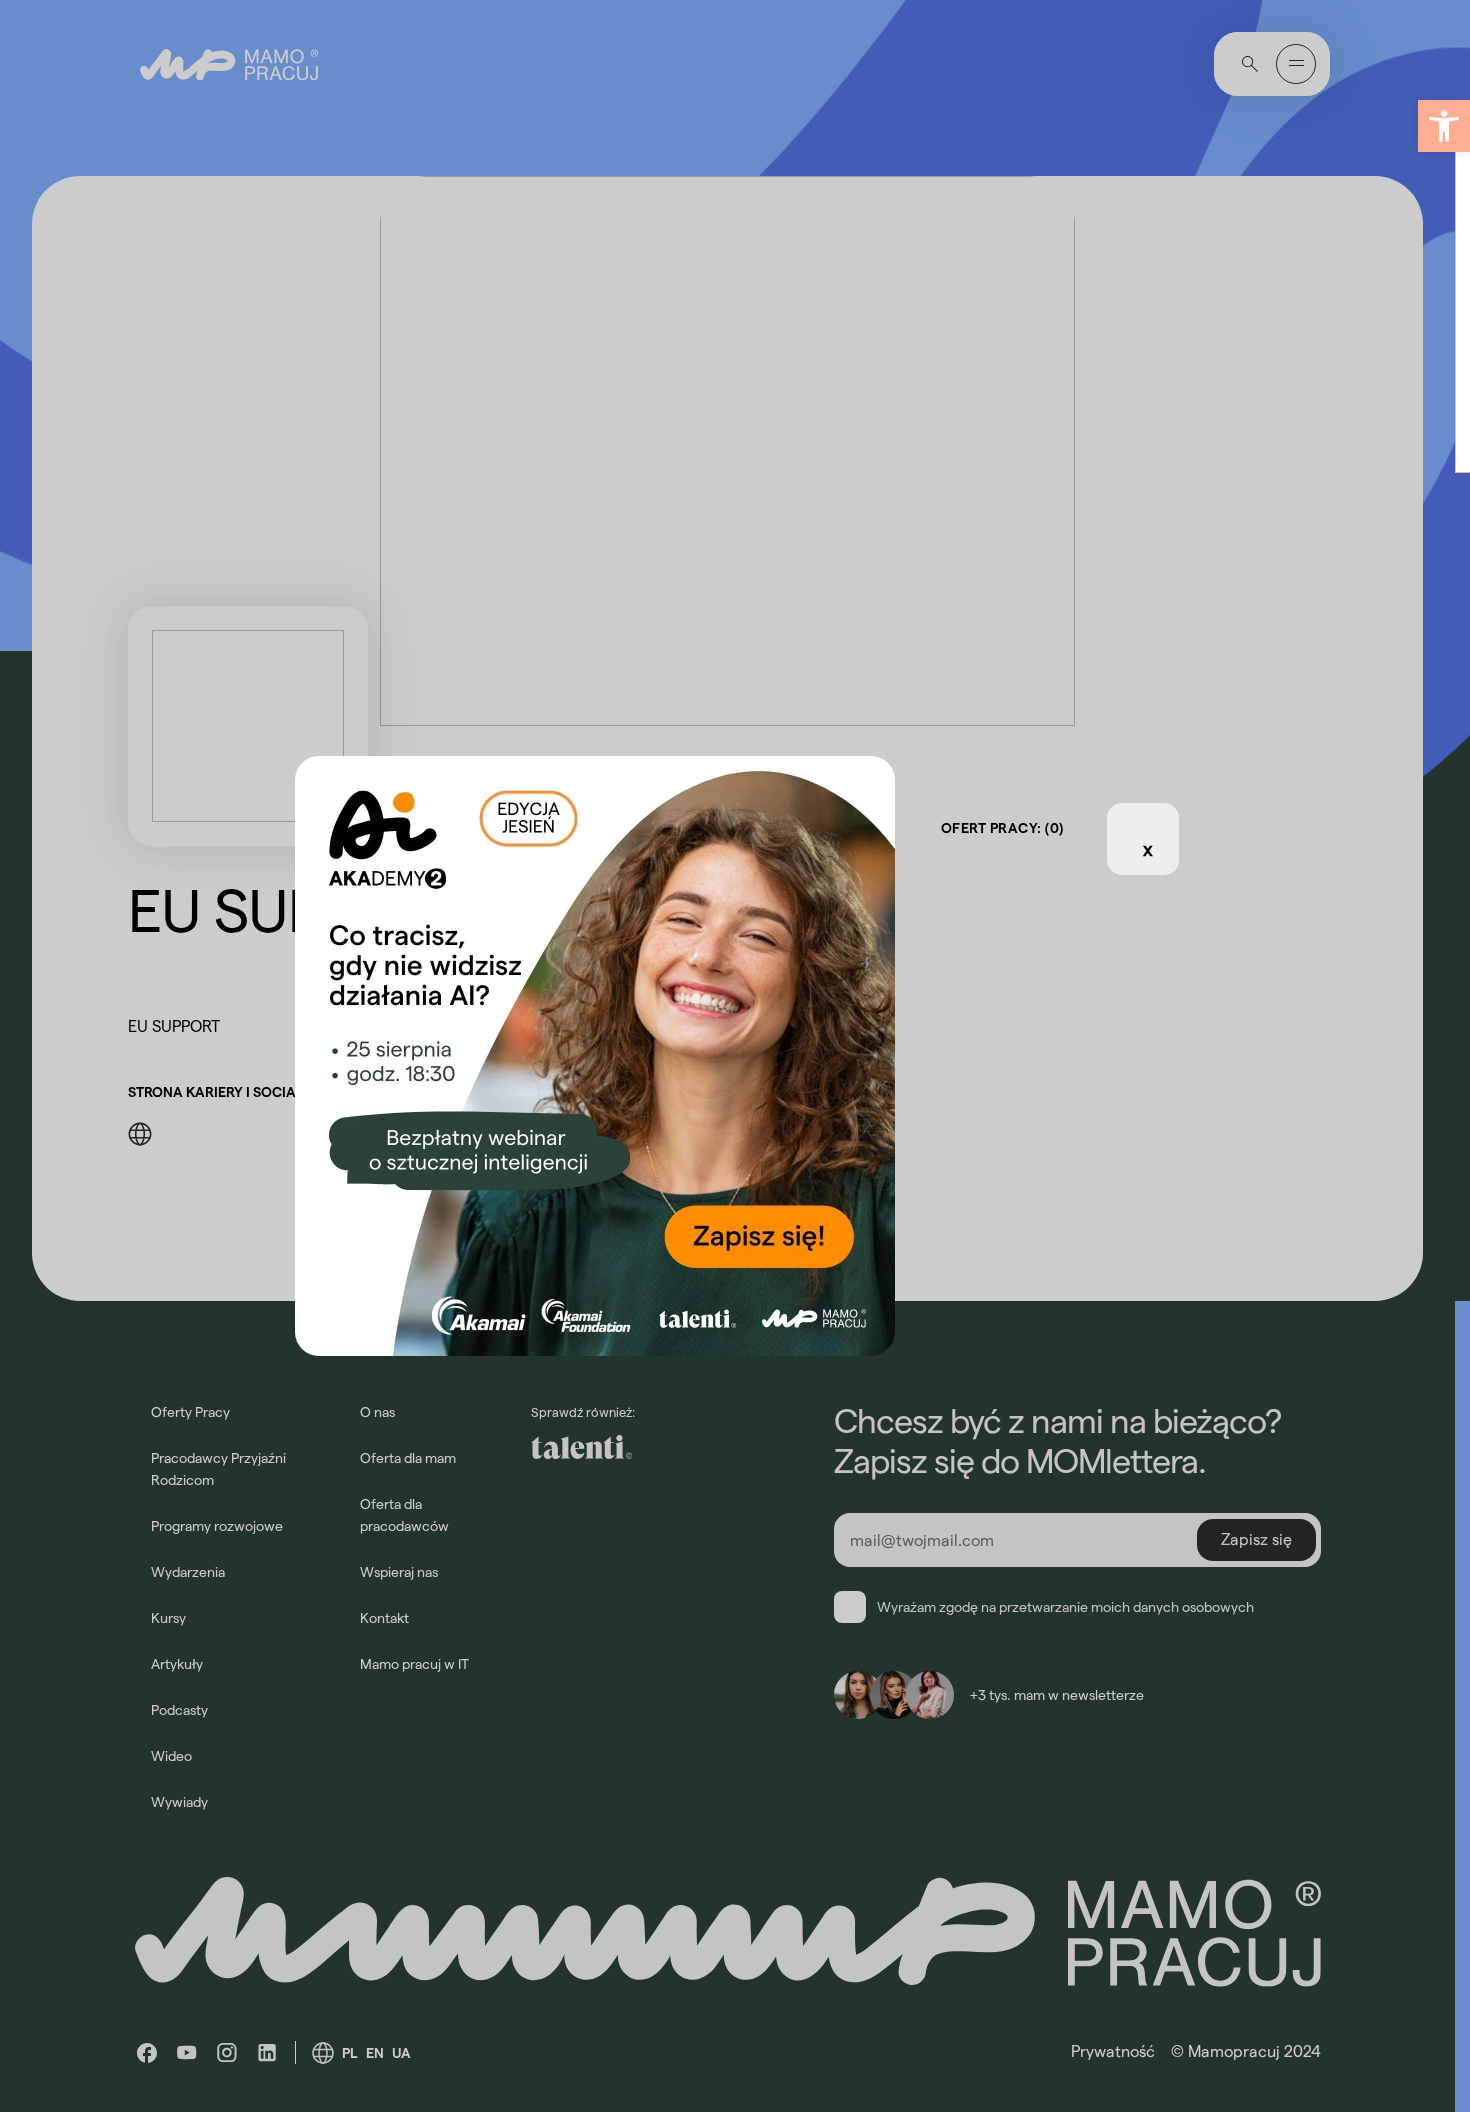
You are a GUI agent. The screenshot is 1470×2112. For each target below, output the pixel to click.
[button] (1444, 126)
